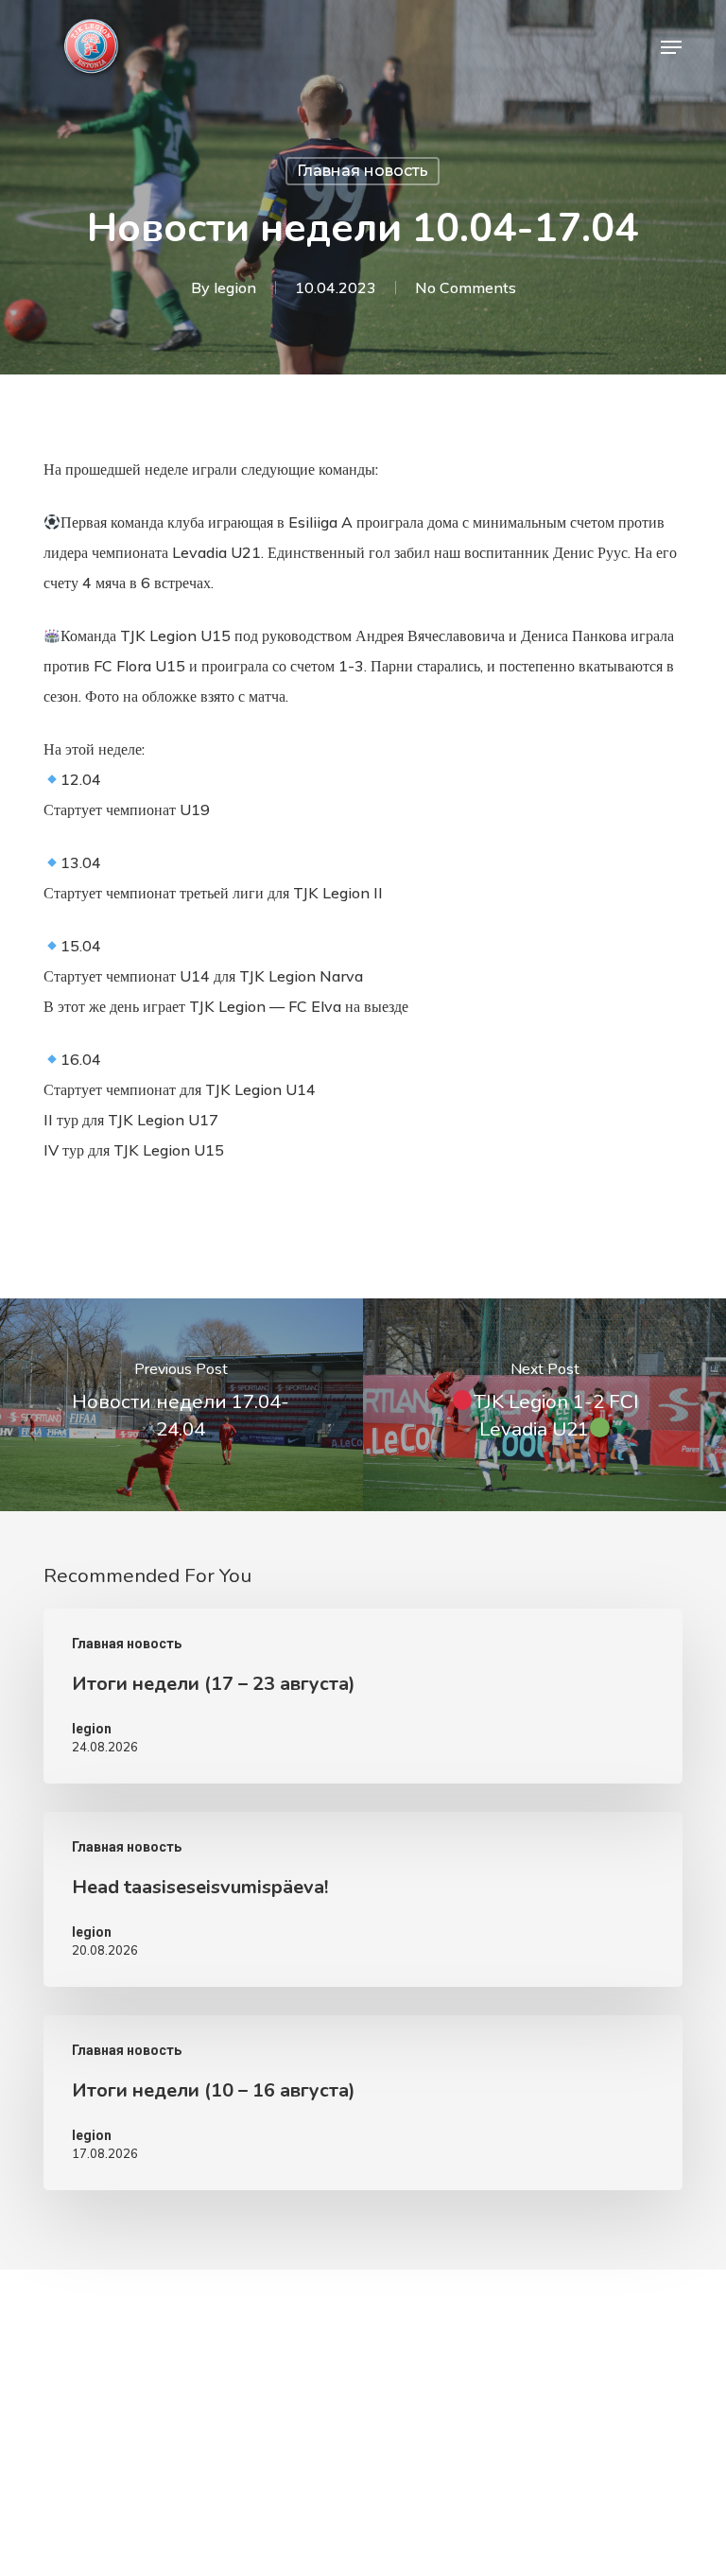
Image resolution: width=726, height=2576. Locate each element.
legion (235, 287)
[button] (671, 47)
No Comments (466, 287)
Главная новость (363, 171)
